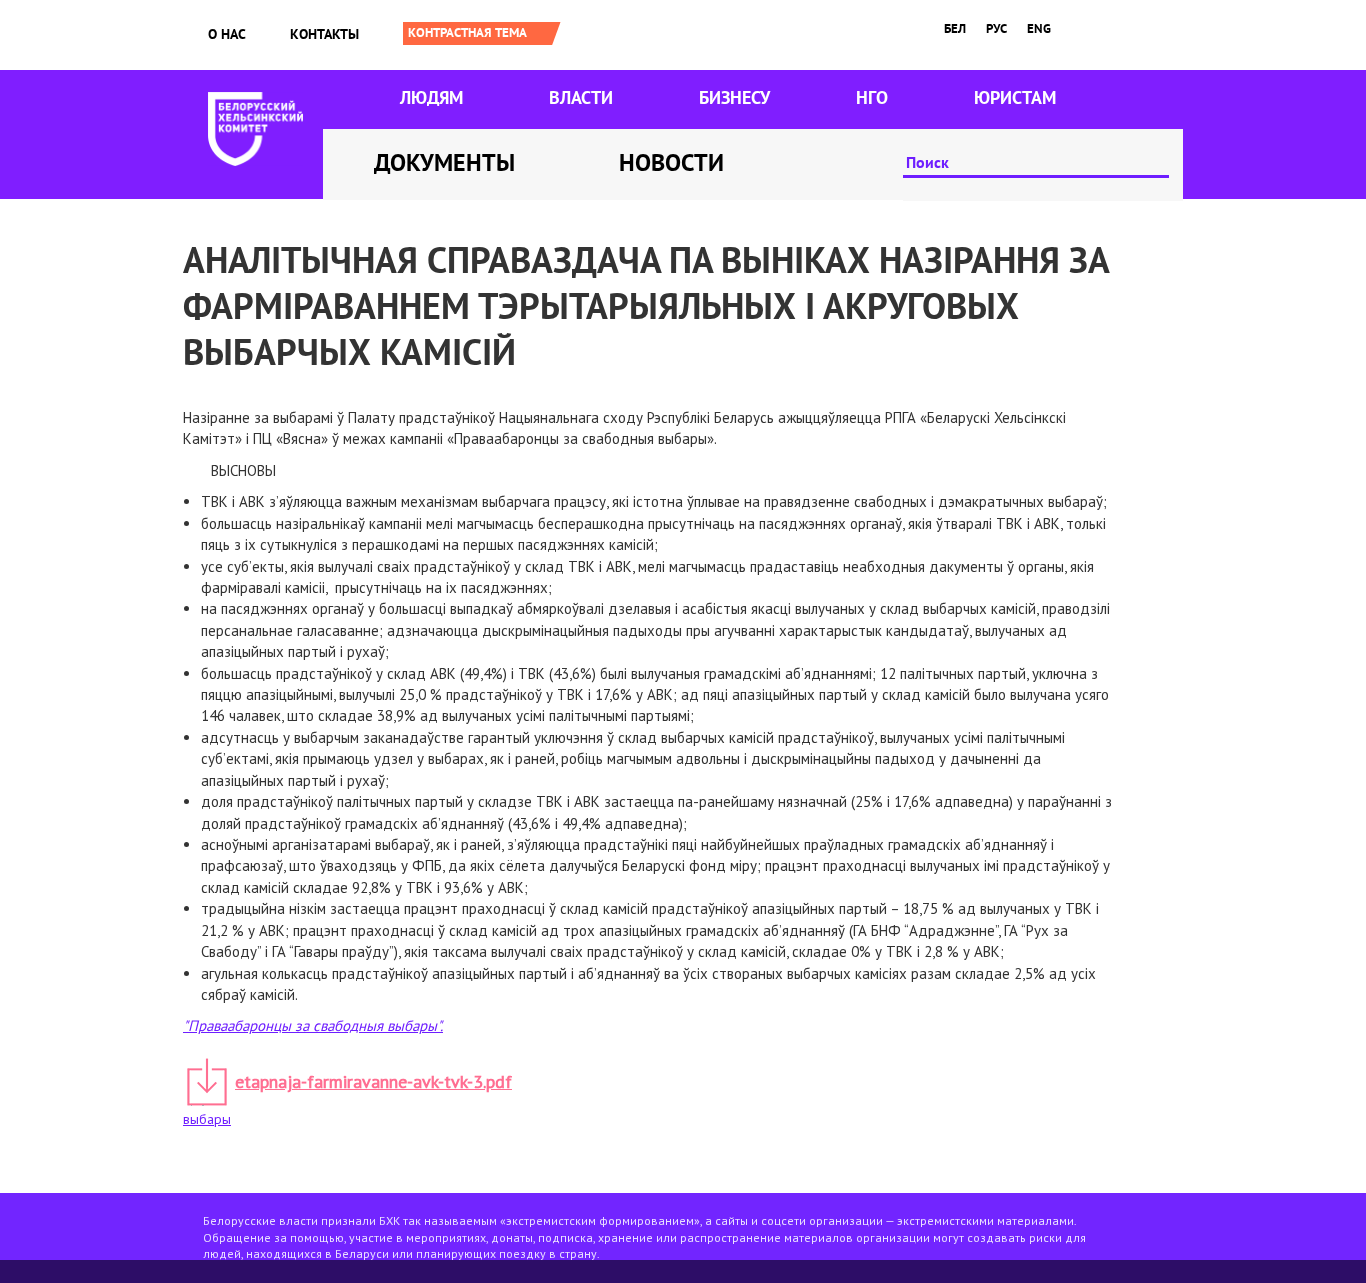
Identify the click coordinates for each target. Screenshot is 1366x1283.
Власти (581, 97)
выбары (207, 1119)
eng (1039, 28)
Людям (431, 97)
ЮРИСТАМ (1015, 97)
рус (996, 28)
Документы (444, 162)
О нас (227, 34)
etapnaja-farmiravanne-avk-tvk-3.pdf (373, 1081)
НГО (872, 97)
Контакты (324, 34)
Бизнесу (734, 97)
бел (955, 28)
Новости (671, 162)
